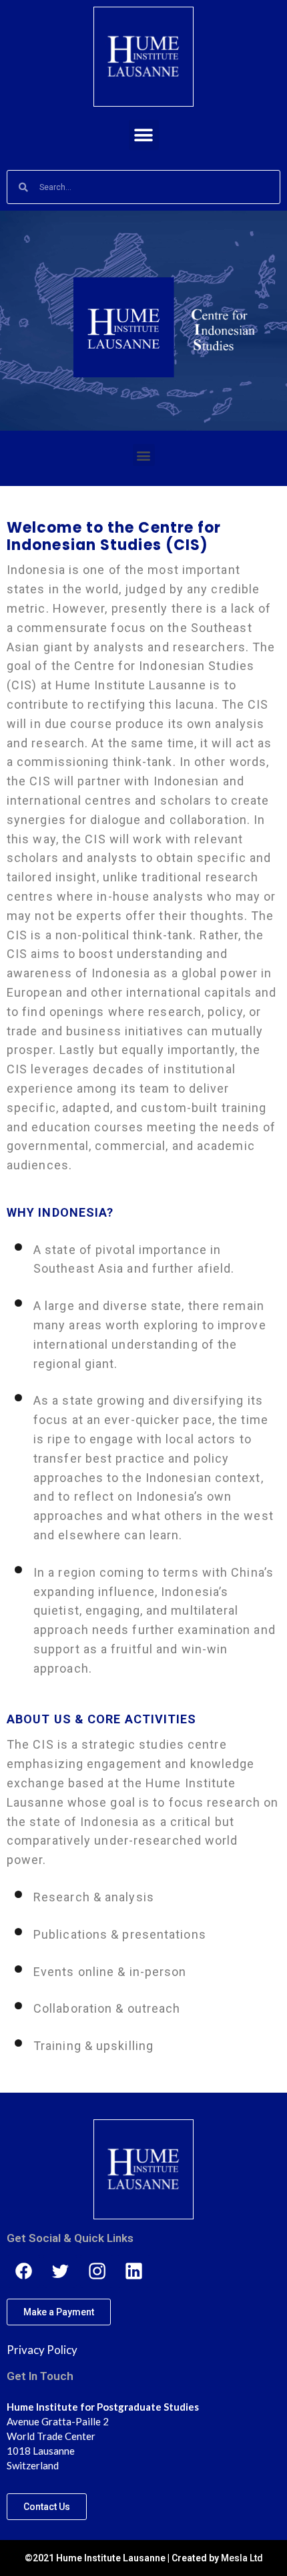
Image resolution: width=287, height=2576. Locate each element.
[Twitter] (60, 2271)
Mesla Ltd (242, 2558)
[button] (144, 135)
